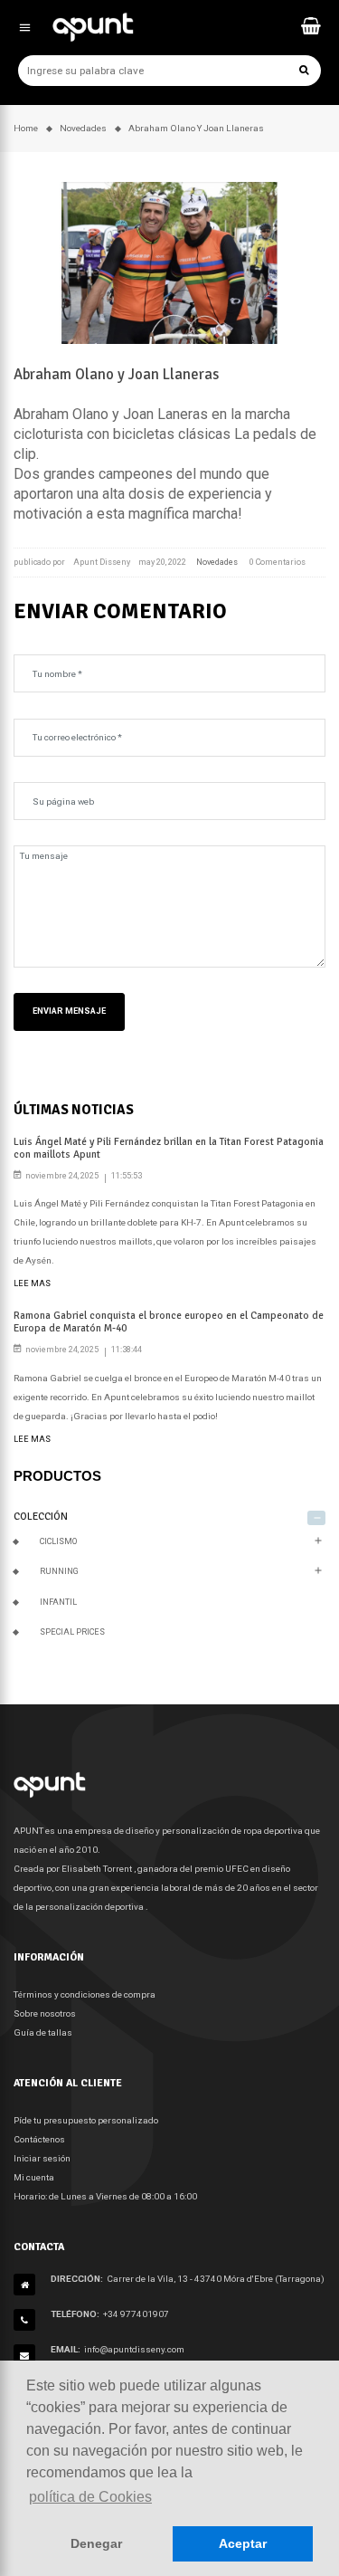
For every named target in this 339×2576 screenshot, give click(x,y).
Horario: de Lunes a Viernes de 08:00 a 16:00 (105, 2196)
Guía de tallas (43, 2032)
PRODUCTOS (57, 1476)
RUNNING (59, 1571)
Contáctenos (39, 2139)
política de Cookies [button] (90, 2497)
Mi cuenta (34, 2177)
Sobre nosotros (45, 2013)
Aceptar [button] (243, 2543)
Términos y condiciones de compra (85, 1994)
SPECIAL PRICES (72, 1632)
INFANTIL (58, 1602)
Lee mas (32, 1283)
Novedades (217, 562)
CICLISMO (58, 1541)
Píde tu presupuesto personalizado (86, 2120)
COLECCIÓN (41, 1516)
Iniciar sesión (42, 2158)
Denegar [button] (96, 2543)
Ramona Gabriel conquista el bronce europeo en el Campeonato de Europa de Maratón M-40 (169, 1321)
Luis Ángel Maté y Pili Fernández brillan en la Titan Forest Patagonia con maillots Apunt (169, 1148)
